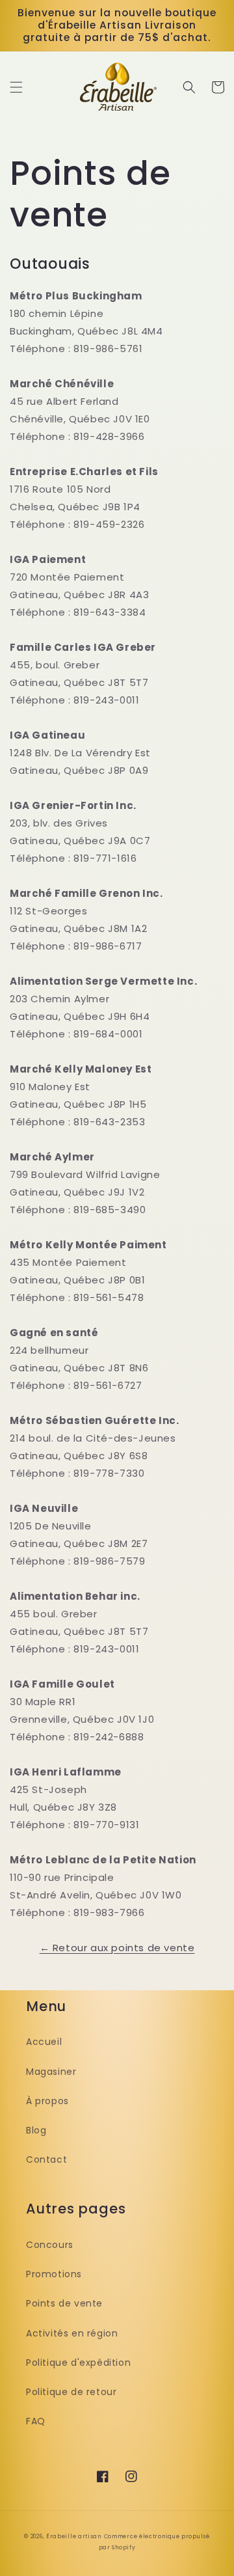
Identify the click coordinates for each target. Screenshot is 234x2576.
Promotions (54, 2274)
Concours (50, 2245)
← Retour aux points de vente (117, 1948)
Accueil (44, 2042)
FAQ (36, 2421)
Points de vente (64, 2303)
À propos (47, 2101)
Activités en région (72, 2333)
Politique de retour (71, 2392)
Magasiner (51, 2072)
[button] (16, 87)
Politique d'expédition (78, 2363)
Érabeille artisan (74, 2536)
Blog (36, 2130)
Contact (46, 2159)
